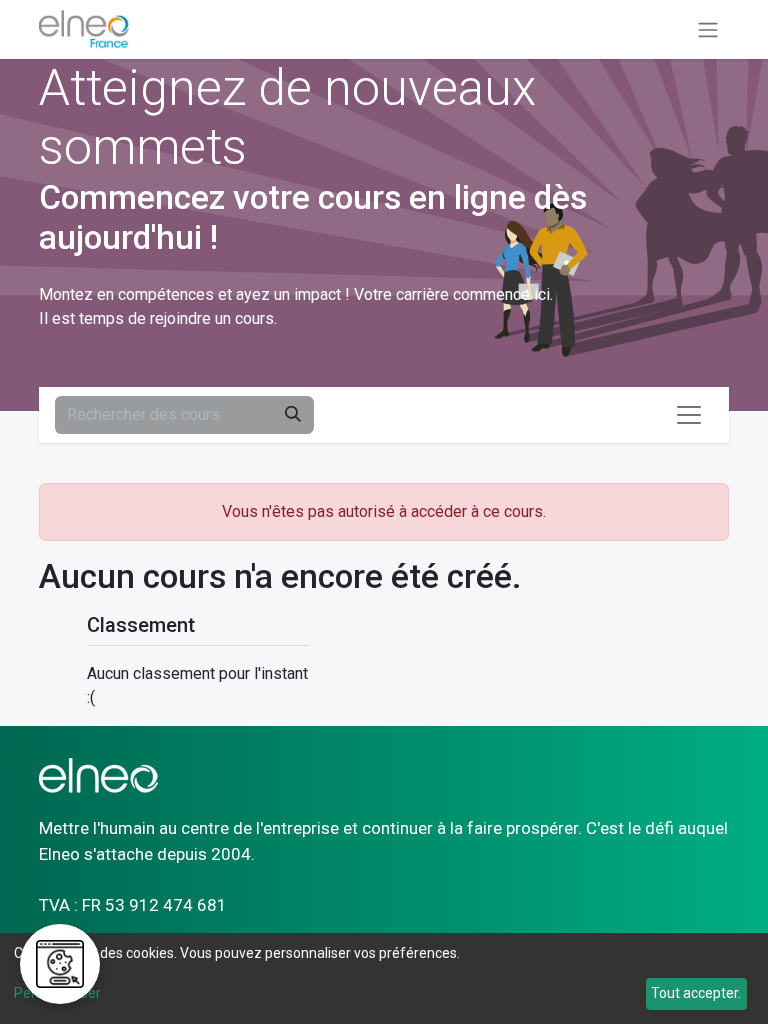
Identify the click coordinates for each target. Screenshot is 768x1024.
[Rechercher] (293, 415)
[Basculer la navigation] (708, 29)
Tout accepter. (696, 993)
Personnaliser (57, 993)
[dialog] (384, 978)
